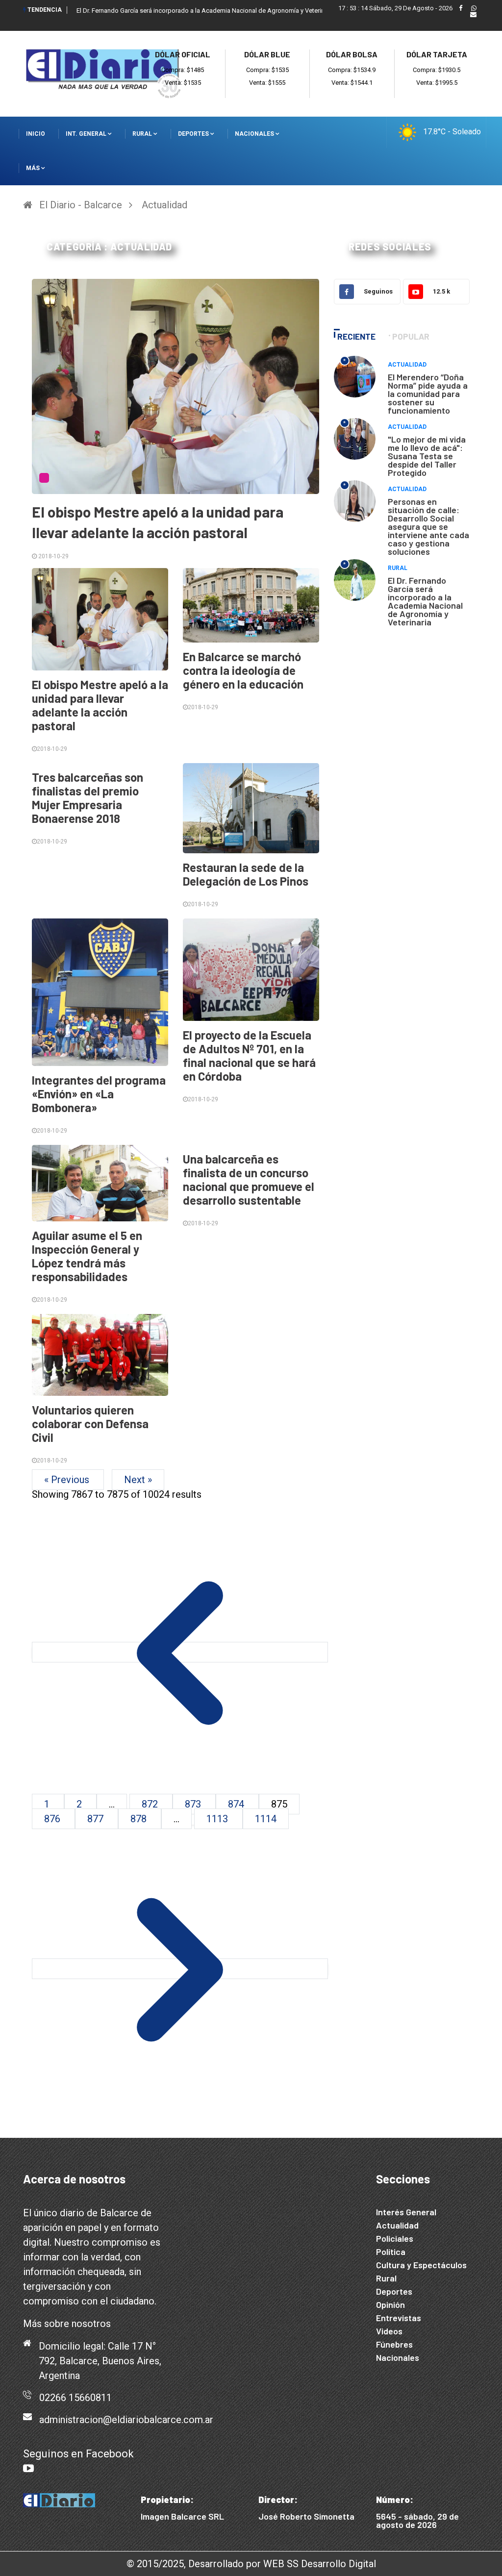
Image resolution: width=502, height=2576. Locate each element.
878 (140, 1819)
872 (151, 1804)
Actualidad (164, 205)
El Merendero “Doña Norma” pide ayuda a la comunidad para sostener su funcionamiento (428, 394)
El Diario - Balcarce (81, 205)
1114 (266, 1819)
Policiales (395, 2238)
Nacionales (255, 134)
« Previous (68, 1480)
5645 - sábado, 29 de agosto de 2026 (417, 2520)
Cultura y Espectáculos (421, 2265)
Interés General (406, 2212)
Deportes (194, 134)
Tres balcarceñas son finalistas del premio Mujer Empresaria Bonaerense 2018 (88, 798)
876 (53, 1819)
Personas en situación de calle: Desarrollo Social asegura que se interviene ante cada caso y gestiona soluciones (428, 526)
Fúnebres (394, 2344)
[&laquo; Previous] (180, 1652)
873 (194, 1804)
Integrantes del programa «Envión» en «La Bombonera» (99, 1094)
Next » (138, 1480)
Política (391, 2252)
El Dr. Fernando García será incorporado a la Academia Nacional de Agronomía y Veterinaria (425, 601)
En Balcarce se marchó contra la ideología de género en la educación (243, 670)
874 (237, 1804)
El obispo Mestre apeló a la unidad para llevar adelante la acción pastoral (100, 705)
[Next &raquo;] (180, 1969)
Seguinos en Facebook (78, 2454)
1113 (218, 1819)
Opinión (390, 2304)
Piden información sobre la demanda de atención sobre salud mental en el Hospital (194, 11)
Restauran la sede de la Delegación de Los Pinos (246, 874)
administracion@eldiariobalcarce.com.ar (126, 2420)
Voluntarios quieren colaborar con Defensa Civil (90, 1424)
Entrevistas (399, 2318)
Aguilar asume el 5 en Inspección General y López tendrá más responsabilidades (87, 1256)
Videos (389, 2331)
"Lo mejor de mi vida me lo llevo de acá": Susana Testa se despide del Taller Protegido (427, 456)
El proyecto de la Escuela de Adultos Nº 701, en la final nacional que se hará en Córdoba (249, 1055)
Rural (143, 134)
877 (97, 1819)
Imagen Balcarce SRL (182, 2516)
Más (34, 168)
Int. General (87, 134)
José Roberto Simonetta (306, 2516)
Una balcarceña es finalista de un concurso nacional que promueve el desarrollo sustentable (249, 1179)
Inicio (36, 134)
